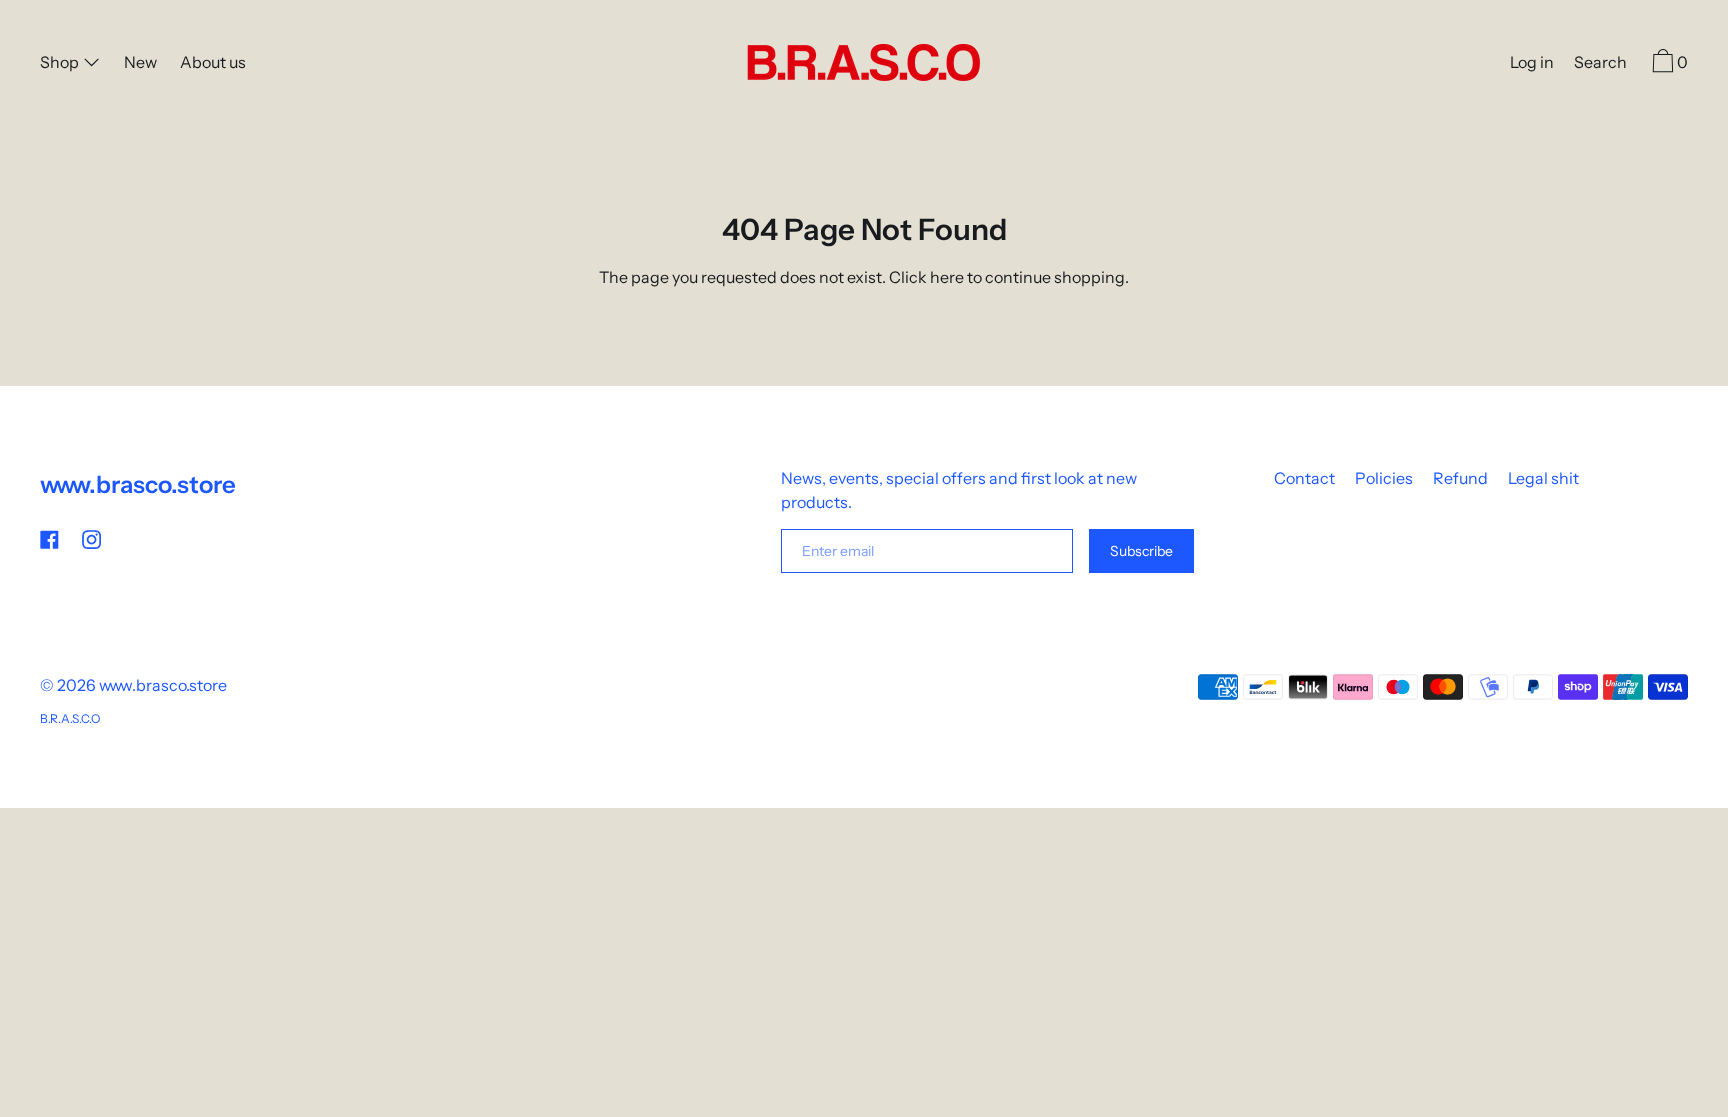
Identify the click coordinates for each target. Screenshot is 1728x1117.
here (947, 277)
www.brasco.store (138, 484)
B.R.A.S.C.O (70, 718)
